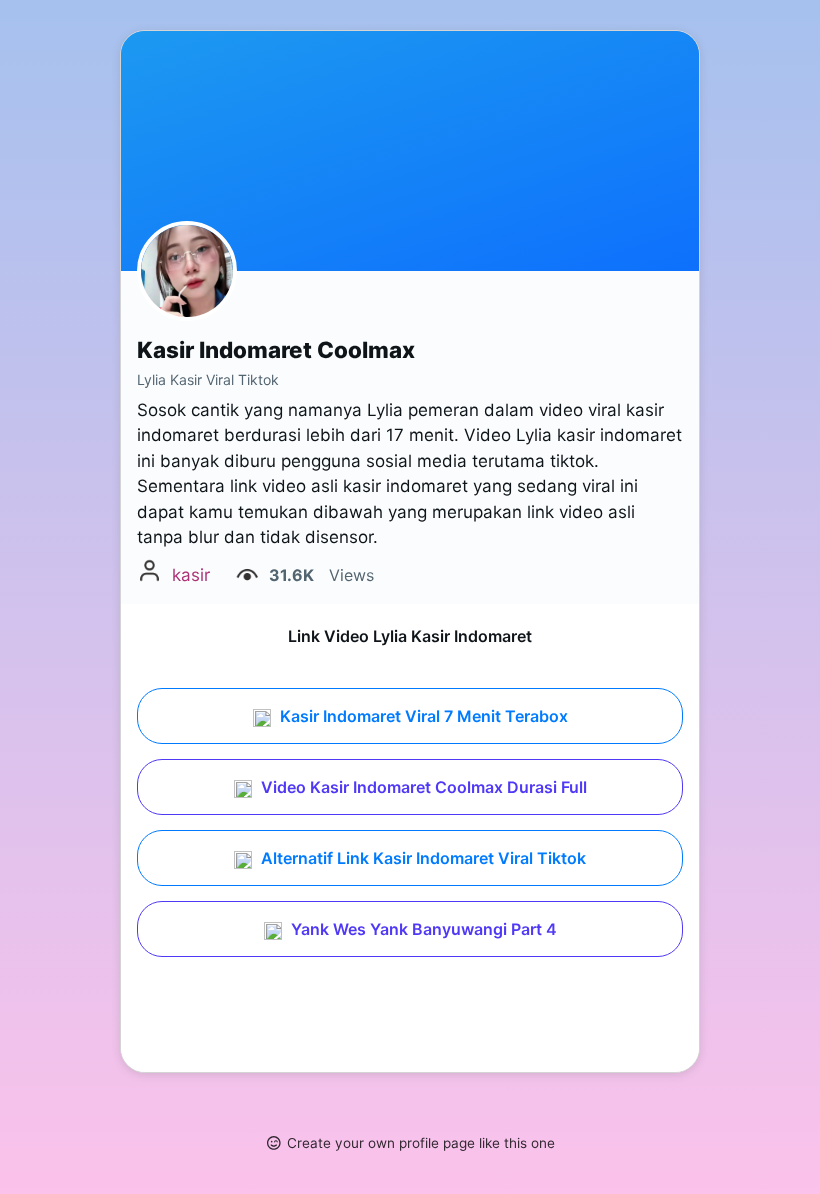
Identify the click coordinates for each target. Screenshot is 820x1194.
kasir (191, 575)
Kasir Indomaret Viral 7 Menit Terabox (422, 716)
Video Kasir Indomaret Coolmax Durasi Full (422, 787)
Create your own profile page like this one (421, 1143)
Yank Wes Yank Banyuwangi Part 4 (422, 929)
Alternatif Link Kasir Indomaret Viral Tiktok (421, 858)
